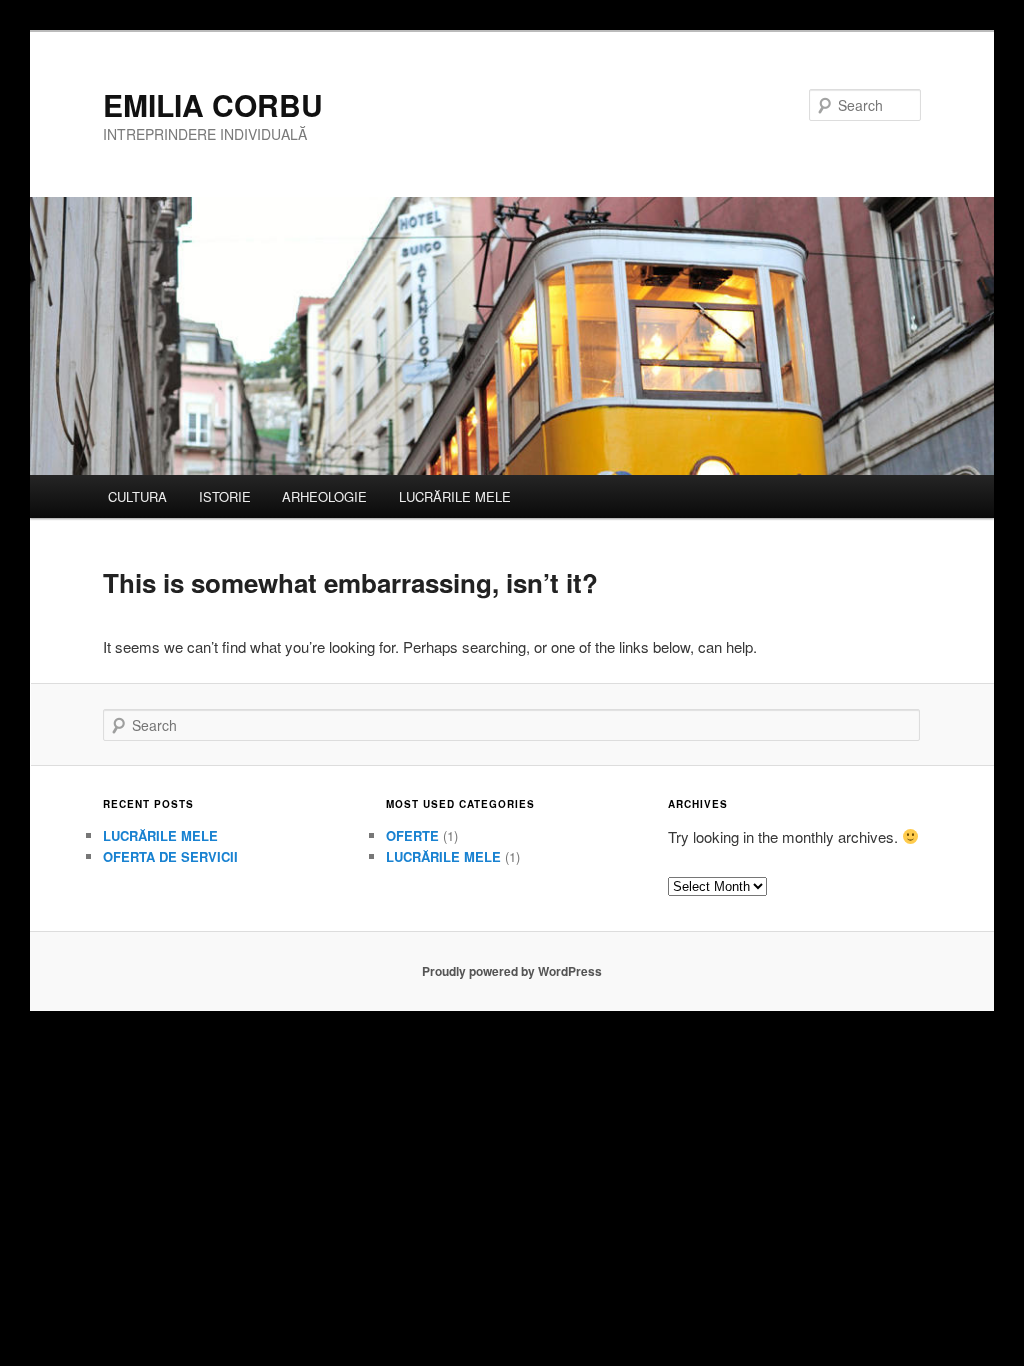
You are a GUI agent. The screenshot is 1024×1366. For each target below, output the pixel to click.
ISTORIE (225, 496)
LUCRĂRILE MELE (455, 496)
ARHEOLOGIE (324, 496)
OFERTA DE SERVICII (170, 856)
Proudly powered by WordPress (512, 971)
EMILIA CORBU (213, 104)
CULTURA (137, 496)
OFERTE (412, 835)
